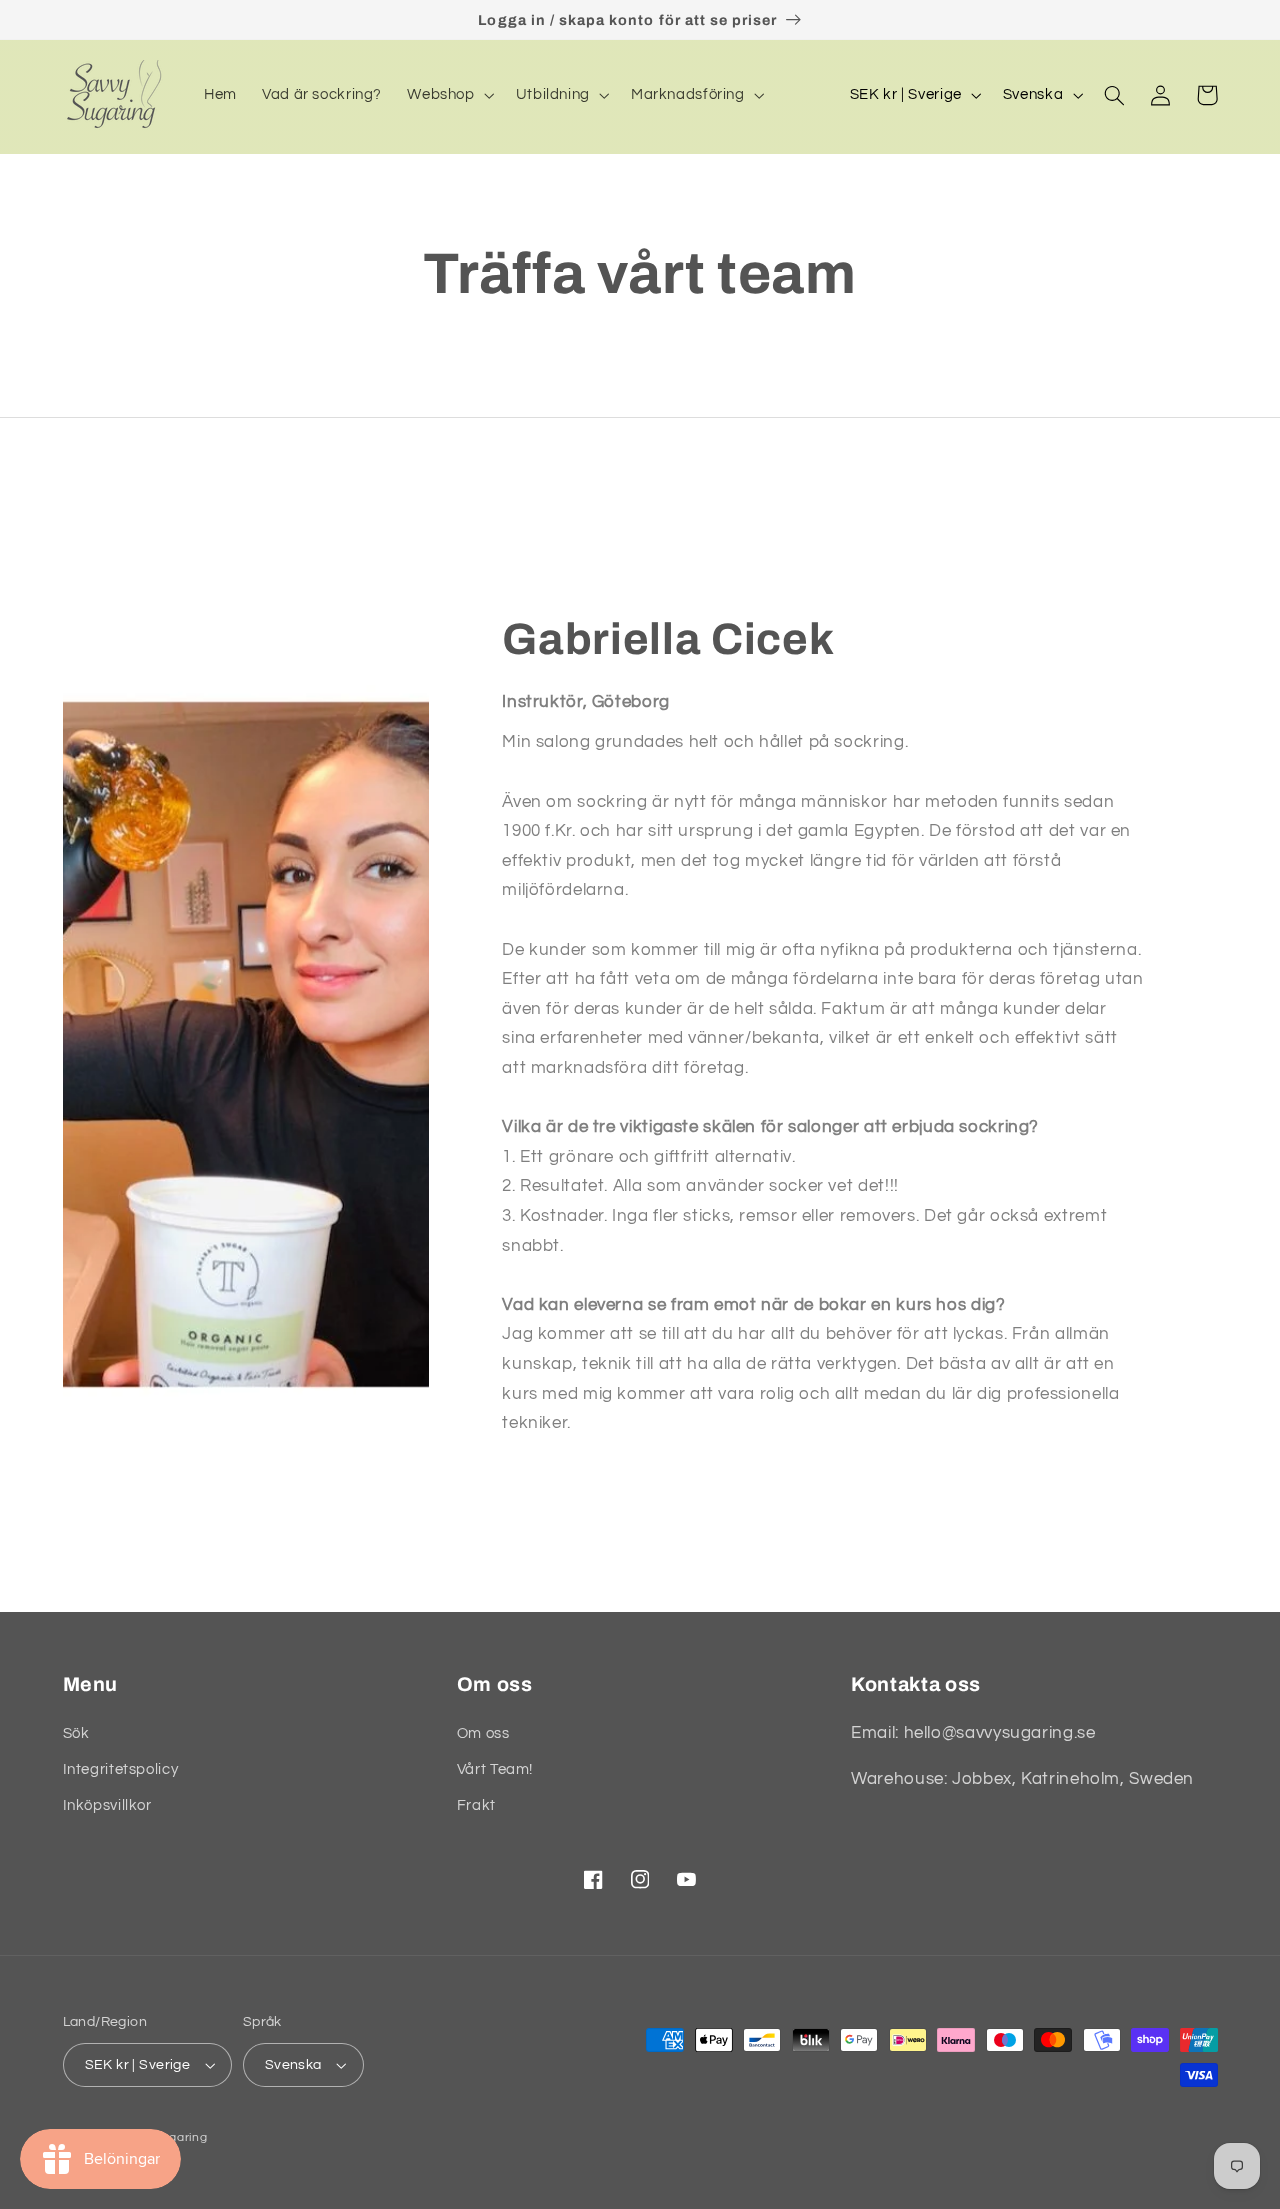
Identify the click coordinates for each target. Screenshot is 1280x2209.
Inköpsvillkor (107, 1805)
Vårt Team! (495, 1769)
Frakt (476, 1805)
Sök (76, 1733)
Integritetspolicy (121, 1769)
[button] (449, 95)
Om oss (483, 1733)
